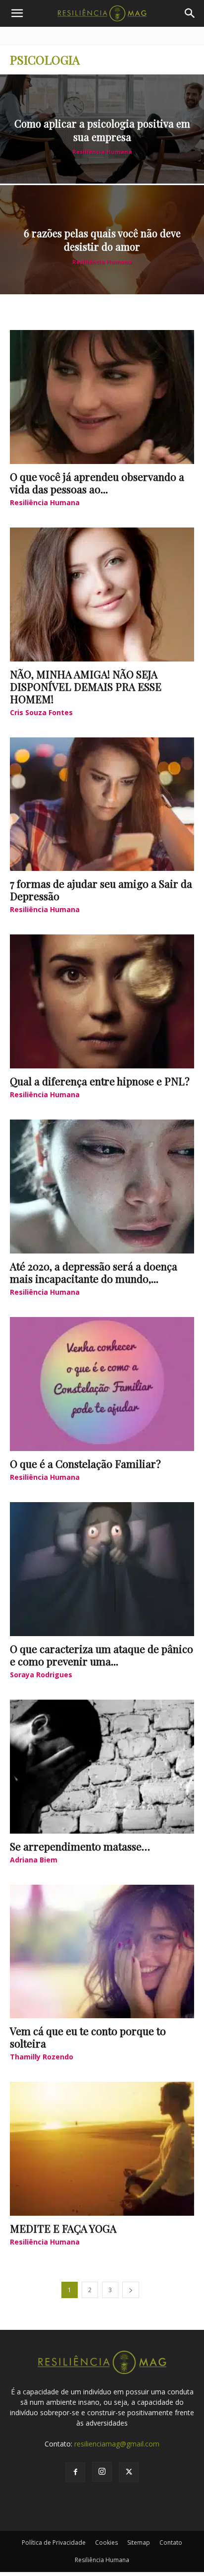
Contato (171, 2543)
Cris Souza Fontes (41, 712)
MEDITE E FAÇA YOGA (63, 2228)
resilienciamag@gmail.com (117, 2444)
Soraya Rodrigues (41, 1675)
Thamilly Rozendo (42, 2057)
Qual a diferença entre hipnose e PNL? (100, 1081)
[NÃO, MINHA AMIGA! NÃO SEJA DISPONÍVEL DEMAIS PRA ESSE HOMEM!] (102, 594)
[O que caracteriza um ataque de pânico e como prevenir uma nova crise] (102, 1569)
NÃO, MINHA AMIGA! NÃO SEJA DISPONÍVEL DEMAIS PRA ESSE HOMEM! (86, 686)
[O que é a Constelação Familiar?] (102, 1384)
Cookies (106, 2543)
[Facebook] (75, 2472)
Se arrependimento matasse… (80, 1846)
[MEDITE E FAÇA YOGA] (102, 2149)
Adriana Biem (34, 1860)
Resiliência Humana (102, 152)
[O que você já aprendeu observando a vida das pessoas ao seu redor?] (102, 397)
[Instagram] (102, 2472)
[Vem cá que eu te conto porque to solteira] (102, 1952)
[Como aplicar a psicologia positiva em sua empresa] (102, 129)
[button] (17, 13)
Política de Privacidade (54, 2543)
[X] (129, 2472)
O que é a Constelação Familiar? (85, 1463)
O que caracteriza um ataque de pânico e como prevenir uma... (102, 1655)
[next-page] (131, 2290)
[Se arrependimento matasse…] (102, 1767)
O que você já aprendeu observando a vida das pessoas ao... (97, 483)
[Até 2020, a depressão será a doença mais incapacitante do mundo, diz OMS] (102, 1187)
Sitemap (139, 2543)
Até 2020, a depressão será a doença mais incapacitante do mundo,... (94, 1272)
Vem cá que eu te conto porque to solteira (88, 2037)
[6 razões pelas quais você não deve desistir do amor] (102, 240)
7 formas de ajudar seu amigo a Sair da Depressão (101, 890)
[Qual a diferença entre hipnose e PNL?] (102, 1001)
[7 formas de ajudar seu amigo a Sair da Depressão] (102, 804)
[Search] (190, 13)
